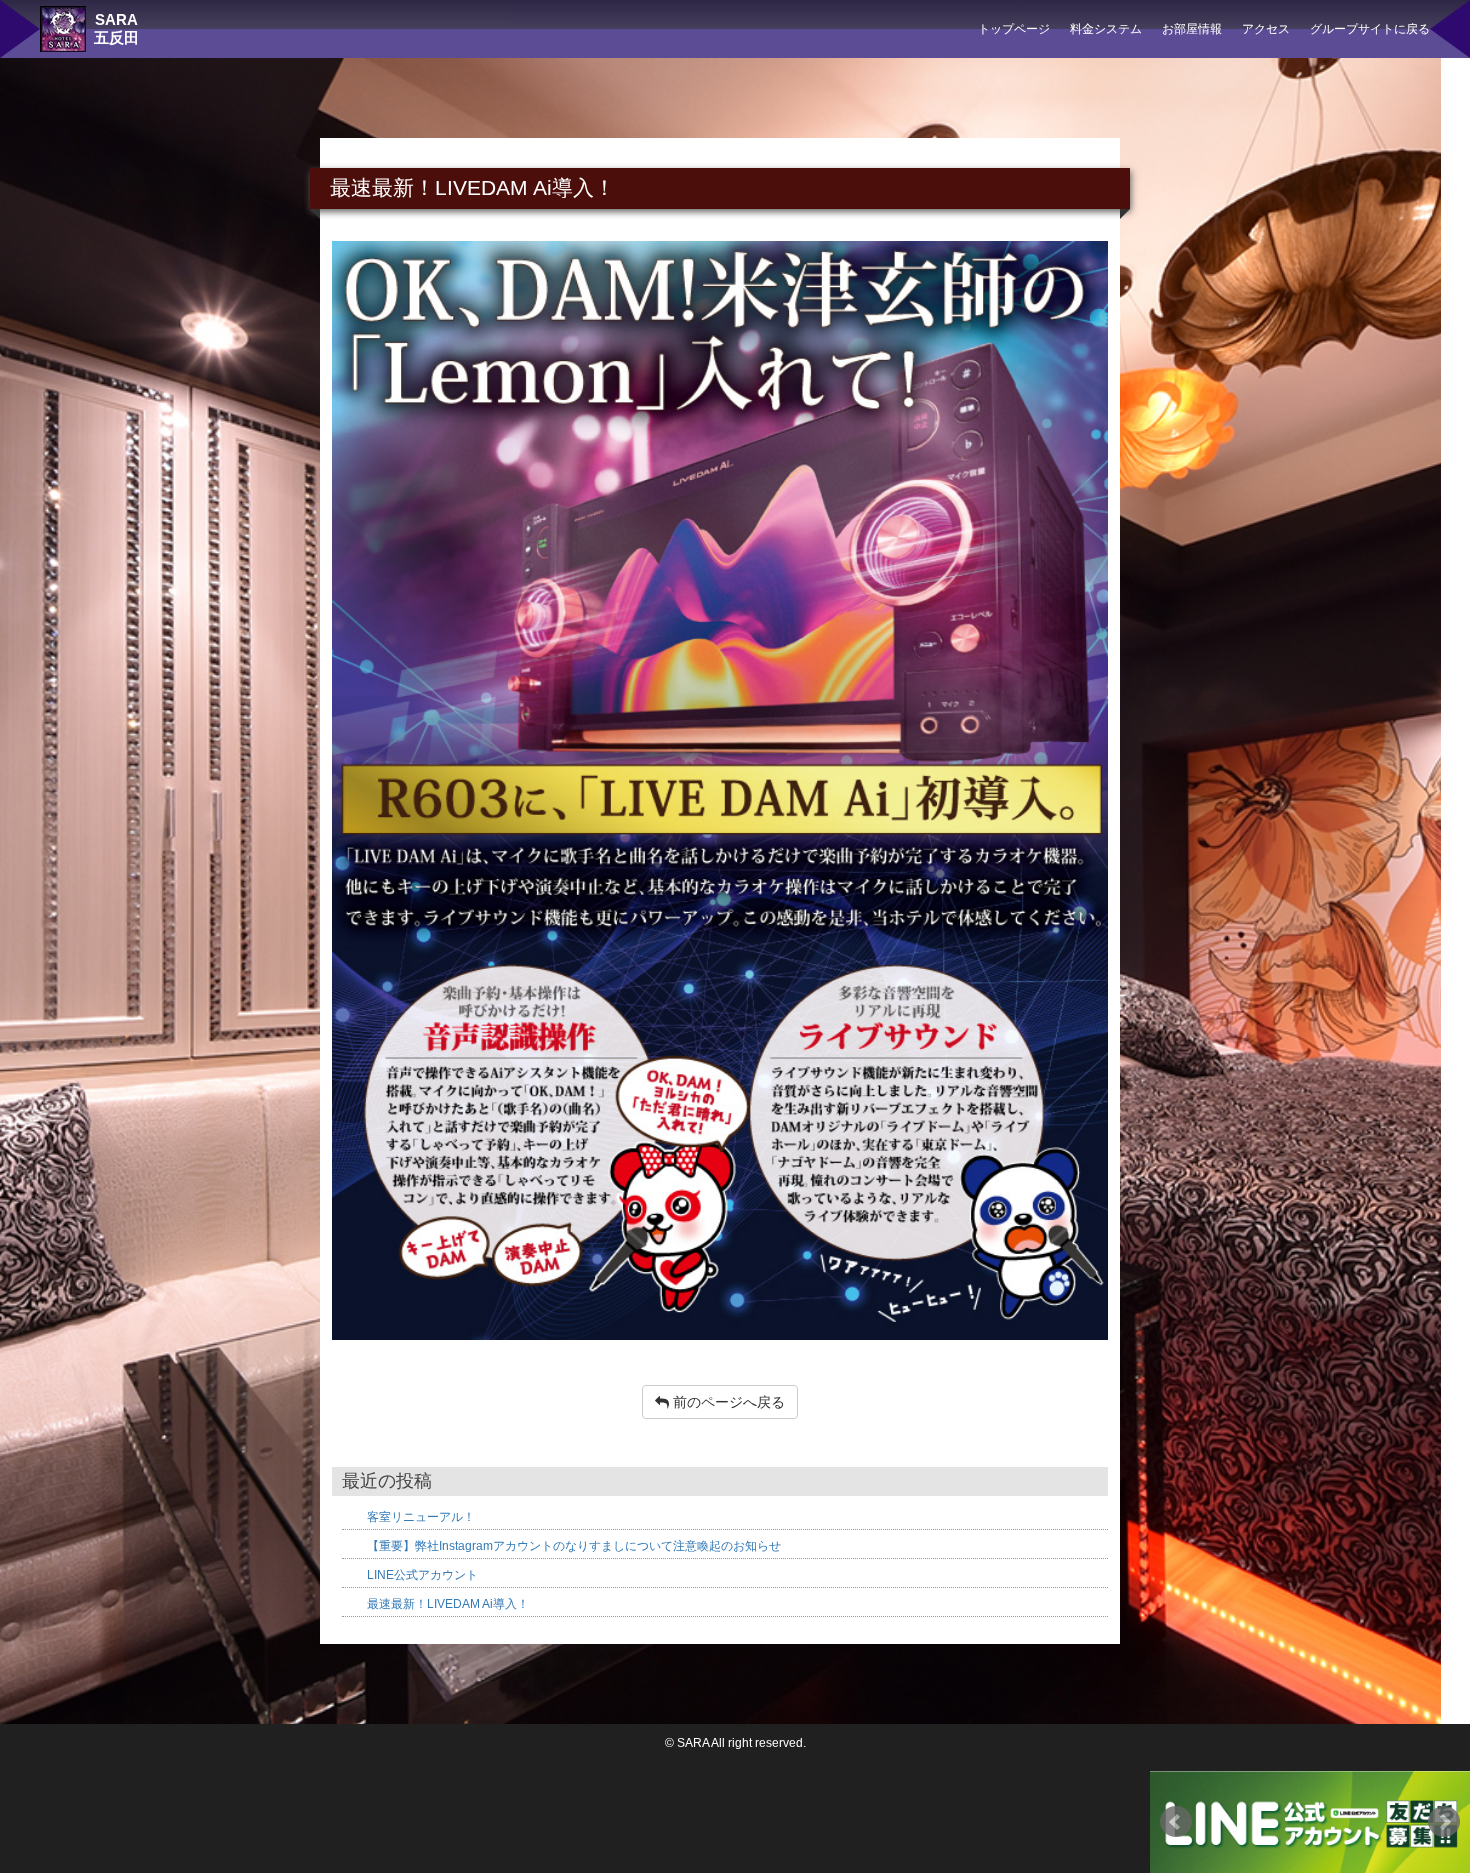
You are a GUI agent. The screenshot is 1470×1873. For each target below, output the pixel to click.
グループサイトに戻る (1370, 29)
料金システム (1106, 29)
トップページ (1014, 29)
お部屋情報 (1192, 29)
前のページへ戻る (727, 1402)
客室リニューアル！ (421, 1517)
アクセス (1266, 29)
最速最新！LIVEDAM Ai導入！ (448, 1604)
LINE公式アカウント (422, 1575)
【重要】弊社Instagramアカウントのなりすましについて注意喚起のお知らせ (574, 1546)
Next (1444, 1822)
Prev (1176, 1822)
